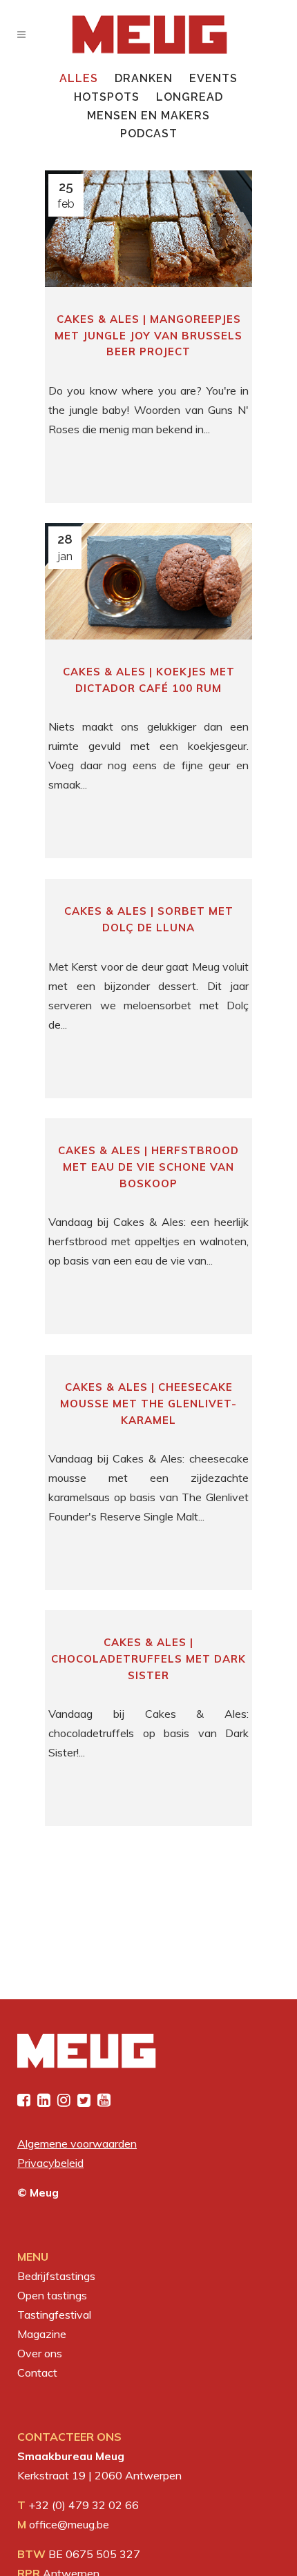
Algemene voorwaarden (77, 2143)
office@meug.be (69, 2524)
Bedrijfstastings (56, 2276)
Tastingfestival (54, 2315)
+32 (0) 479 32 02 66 (84, 2505)
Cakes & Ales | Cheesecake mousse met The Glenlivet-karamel (148, 1403)
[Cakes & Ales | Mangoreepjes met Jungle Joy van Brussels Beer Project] (148, 229)
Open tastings (52, 2295)
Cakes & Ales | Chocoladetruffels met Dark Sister (148, 1658)
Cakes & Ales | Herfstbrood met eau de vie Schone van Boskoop (148, 1167)
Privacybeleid (50, 2163)
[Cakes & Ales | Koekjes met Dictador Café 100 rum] (148, 581)
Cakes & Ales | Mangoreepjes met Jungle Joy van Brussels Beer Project (148, 335)
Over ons (40, 2353)
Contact (37, 2372)
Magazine (42, 2334)
